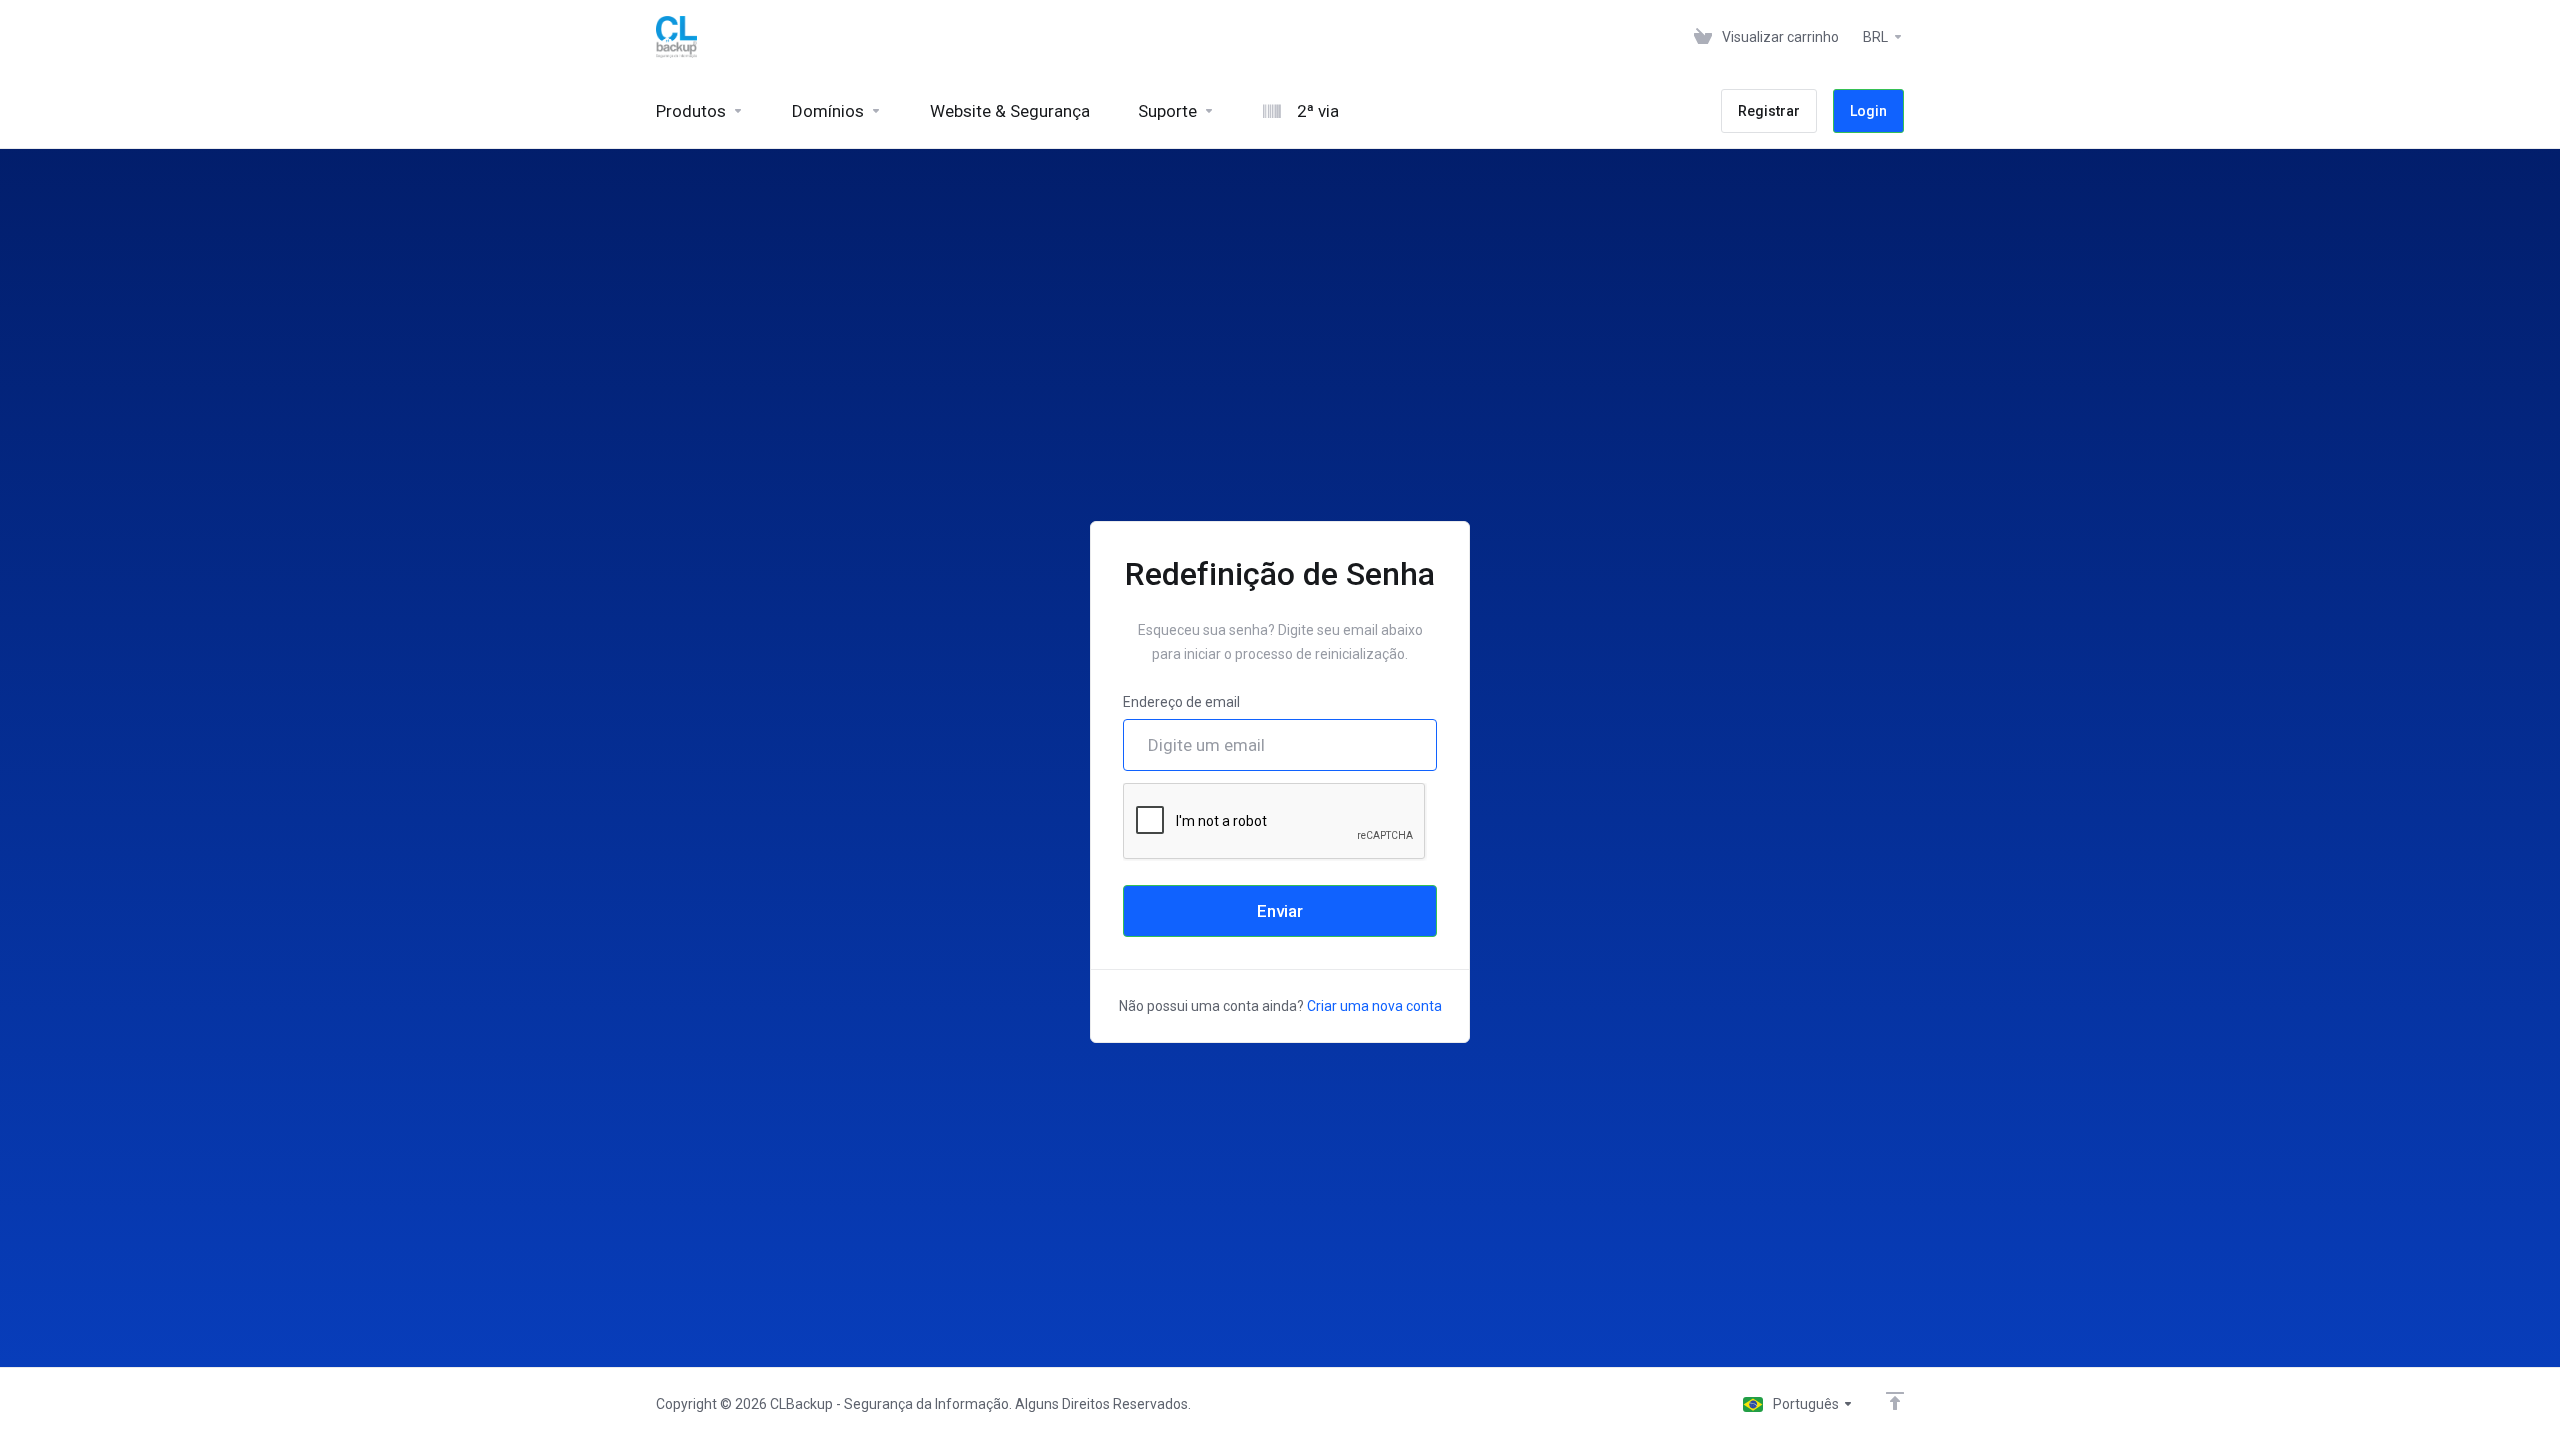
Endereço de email (1181, 702)
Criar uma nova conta (1374, 1006)
